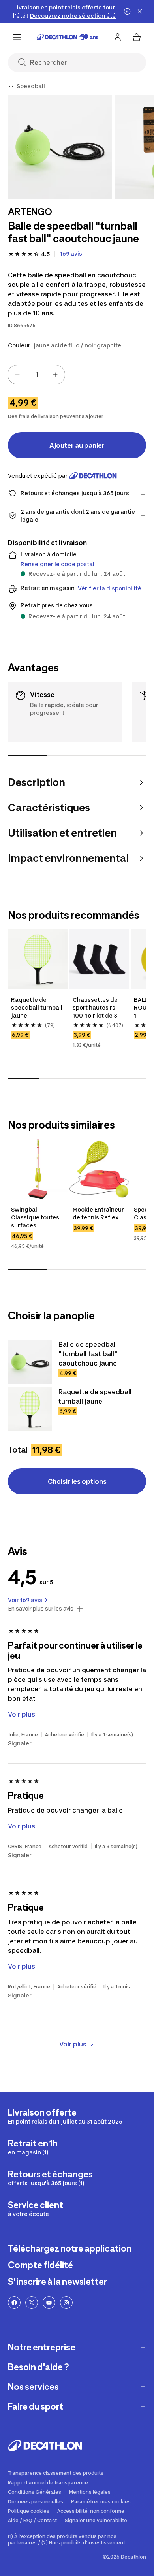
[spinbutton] (36, 375)
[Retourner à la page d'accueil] (68, 37)
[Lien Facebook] (14, 2303)
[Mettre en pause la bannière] (127, 11)
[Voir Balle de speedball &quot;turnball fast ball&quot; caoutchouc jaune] (30, 1362)
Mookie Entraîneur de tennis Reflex (99, 1213)
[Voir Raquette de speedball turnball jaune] (30, 1409)
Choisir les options (77, 1481)
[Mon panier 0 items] (137, 37)
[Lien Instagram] (66, 2303)
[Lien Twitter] (32, 2303)
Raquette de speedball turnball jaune (37, 1007)
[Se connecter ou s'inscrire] (118, 37)
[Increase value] (55, 375)
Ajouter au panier (77, 445)
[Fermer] (140, 11)
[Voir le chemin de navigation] (11, 86)
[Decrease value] (17, 375)
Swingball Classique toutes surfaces (36, 1217)
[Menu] (17, 37)
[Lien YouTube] (49, 2303)
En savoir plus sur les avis (41, 1609)
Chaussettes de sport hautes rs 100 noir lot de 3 (96, 1007)
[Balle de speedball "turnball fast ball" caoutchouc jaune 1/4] (60, 147)
